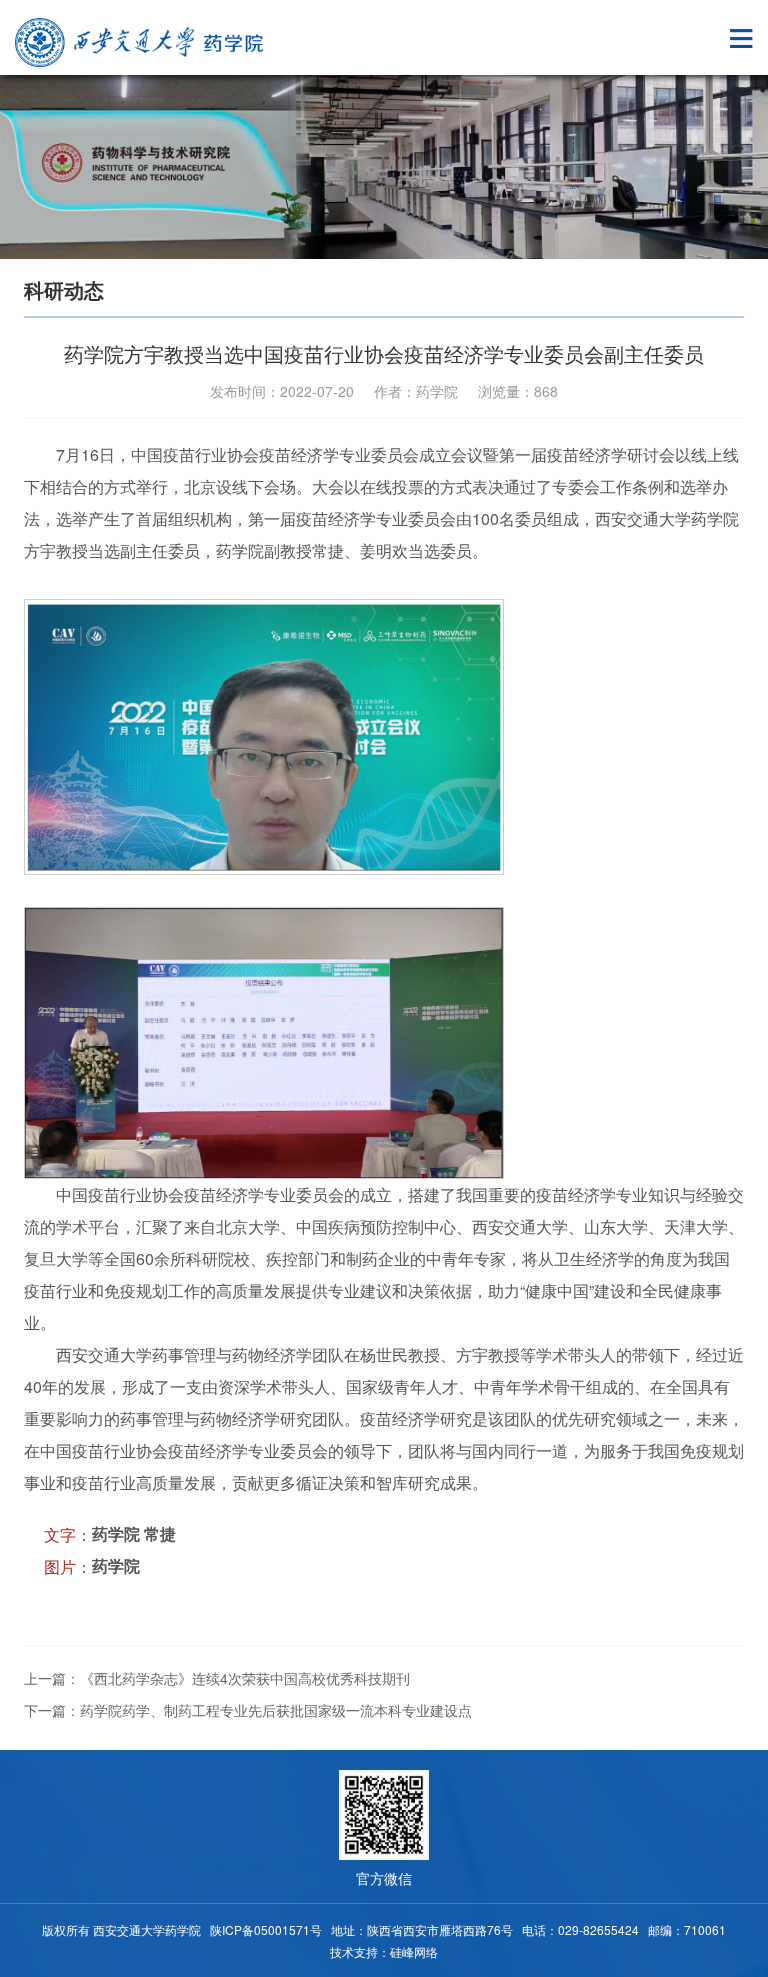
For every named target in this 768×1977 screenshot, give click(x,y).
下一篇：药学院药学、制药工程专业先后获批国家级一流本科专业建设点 (248, 1710)
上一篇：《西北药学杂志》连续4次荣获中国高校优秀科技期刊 (217, 1678)
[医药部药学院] (140, 42)
